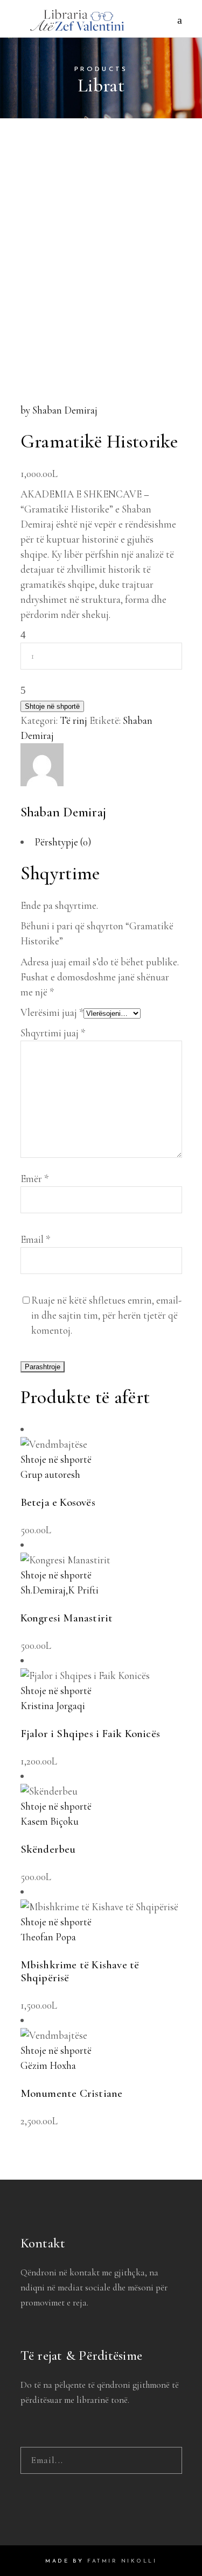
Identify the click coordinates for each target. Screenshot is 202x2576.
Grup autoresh (50, 1474)
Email (35, 1239)
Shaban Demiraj (64, 812)
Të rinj (74, 720)
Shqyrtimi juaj (53, 1033)
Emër (34, 1179)
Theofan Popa (48, 1937)
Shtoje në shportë (52, 706)
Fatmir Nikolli (122, 2561)
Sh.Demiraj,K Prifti (60, 1590)
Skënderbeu (48, 1849)
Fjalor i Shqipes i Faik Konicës (90, 1734)
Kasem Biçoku (50, 1821)
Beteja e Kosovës (58, 1502)
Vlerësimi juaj (52, 1012)
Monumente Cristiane (72, 2093)
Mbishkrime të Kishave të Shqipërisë (80, 1972)
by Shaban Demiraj (59, 410)
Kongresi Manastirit (67, 1618)
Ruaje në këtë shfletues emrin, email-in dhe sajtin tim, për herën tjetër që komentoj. (106, 1315)
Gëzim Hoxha (48, 2065)
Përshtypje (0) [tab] (63, 842)
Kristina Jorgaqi (53, 1706)
